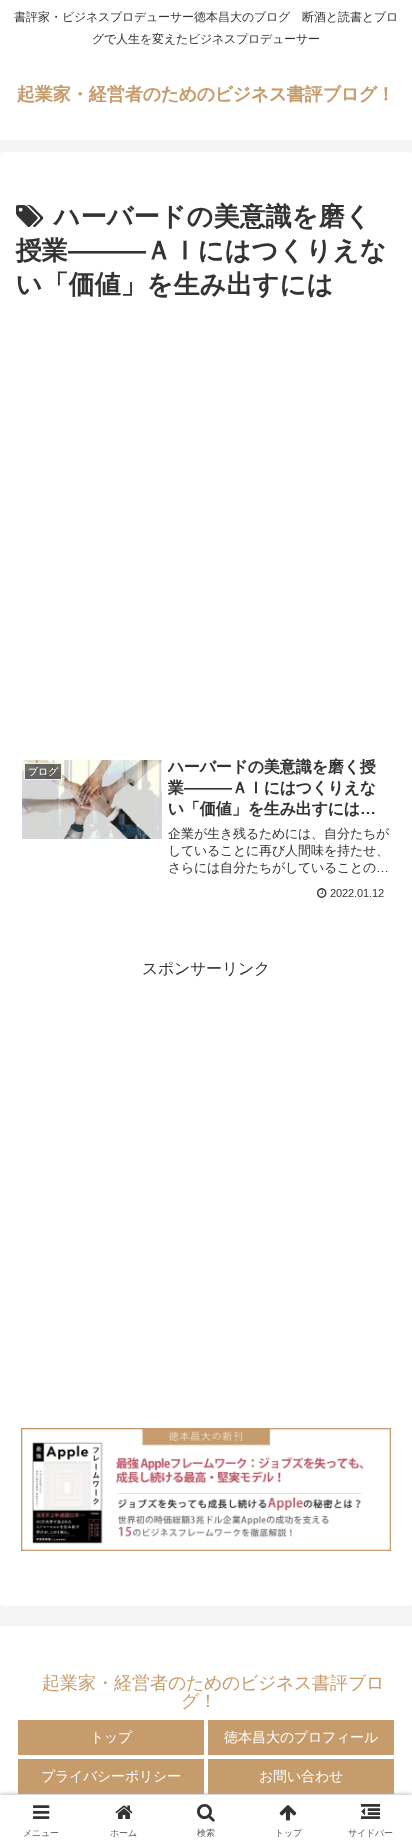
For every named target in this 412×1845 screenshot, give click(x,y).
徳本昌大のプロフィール (301, 1737)
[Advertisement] (206, 523)
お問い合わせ (301, 1776)
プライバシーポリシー (111, 1776)
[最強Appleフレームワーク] (206, 1489)
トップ (111, 1737)
